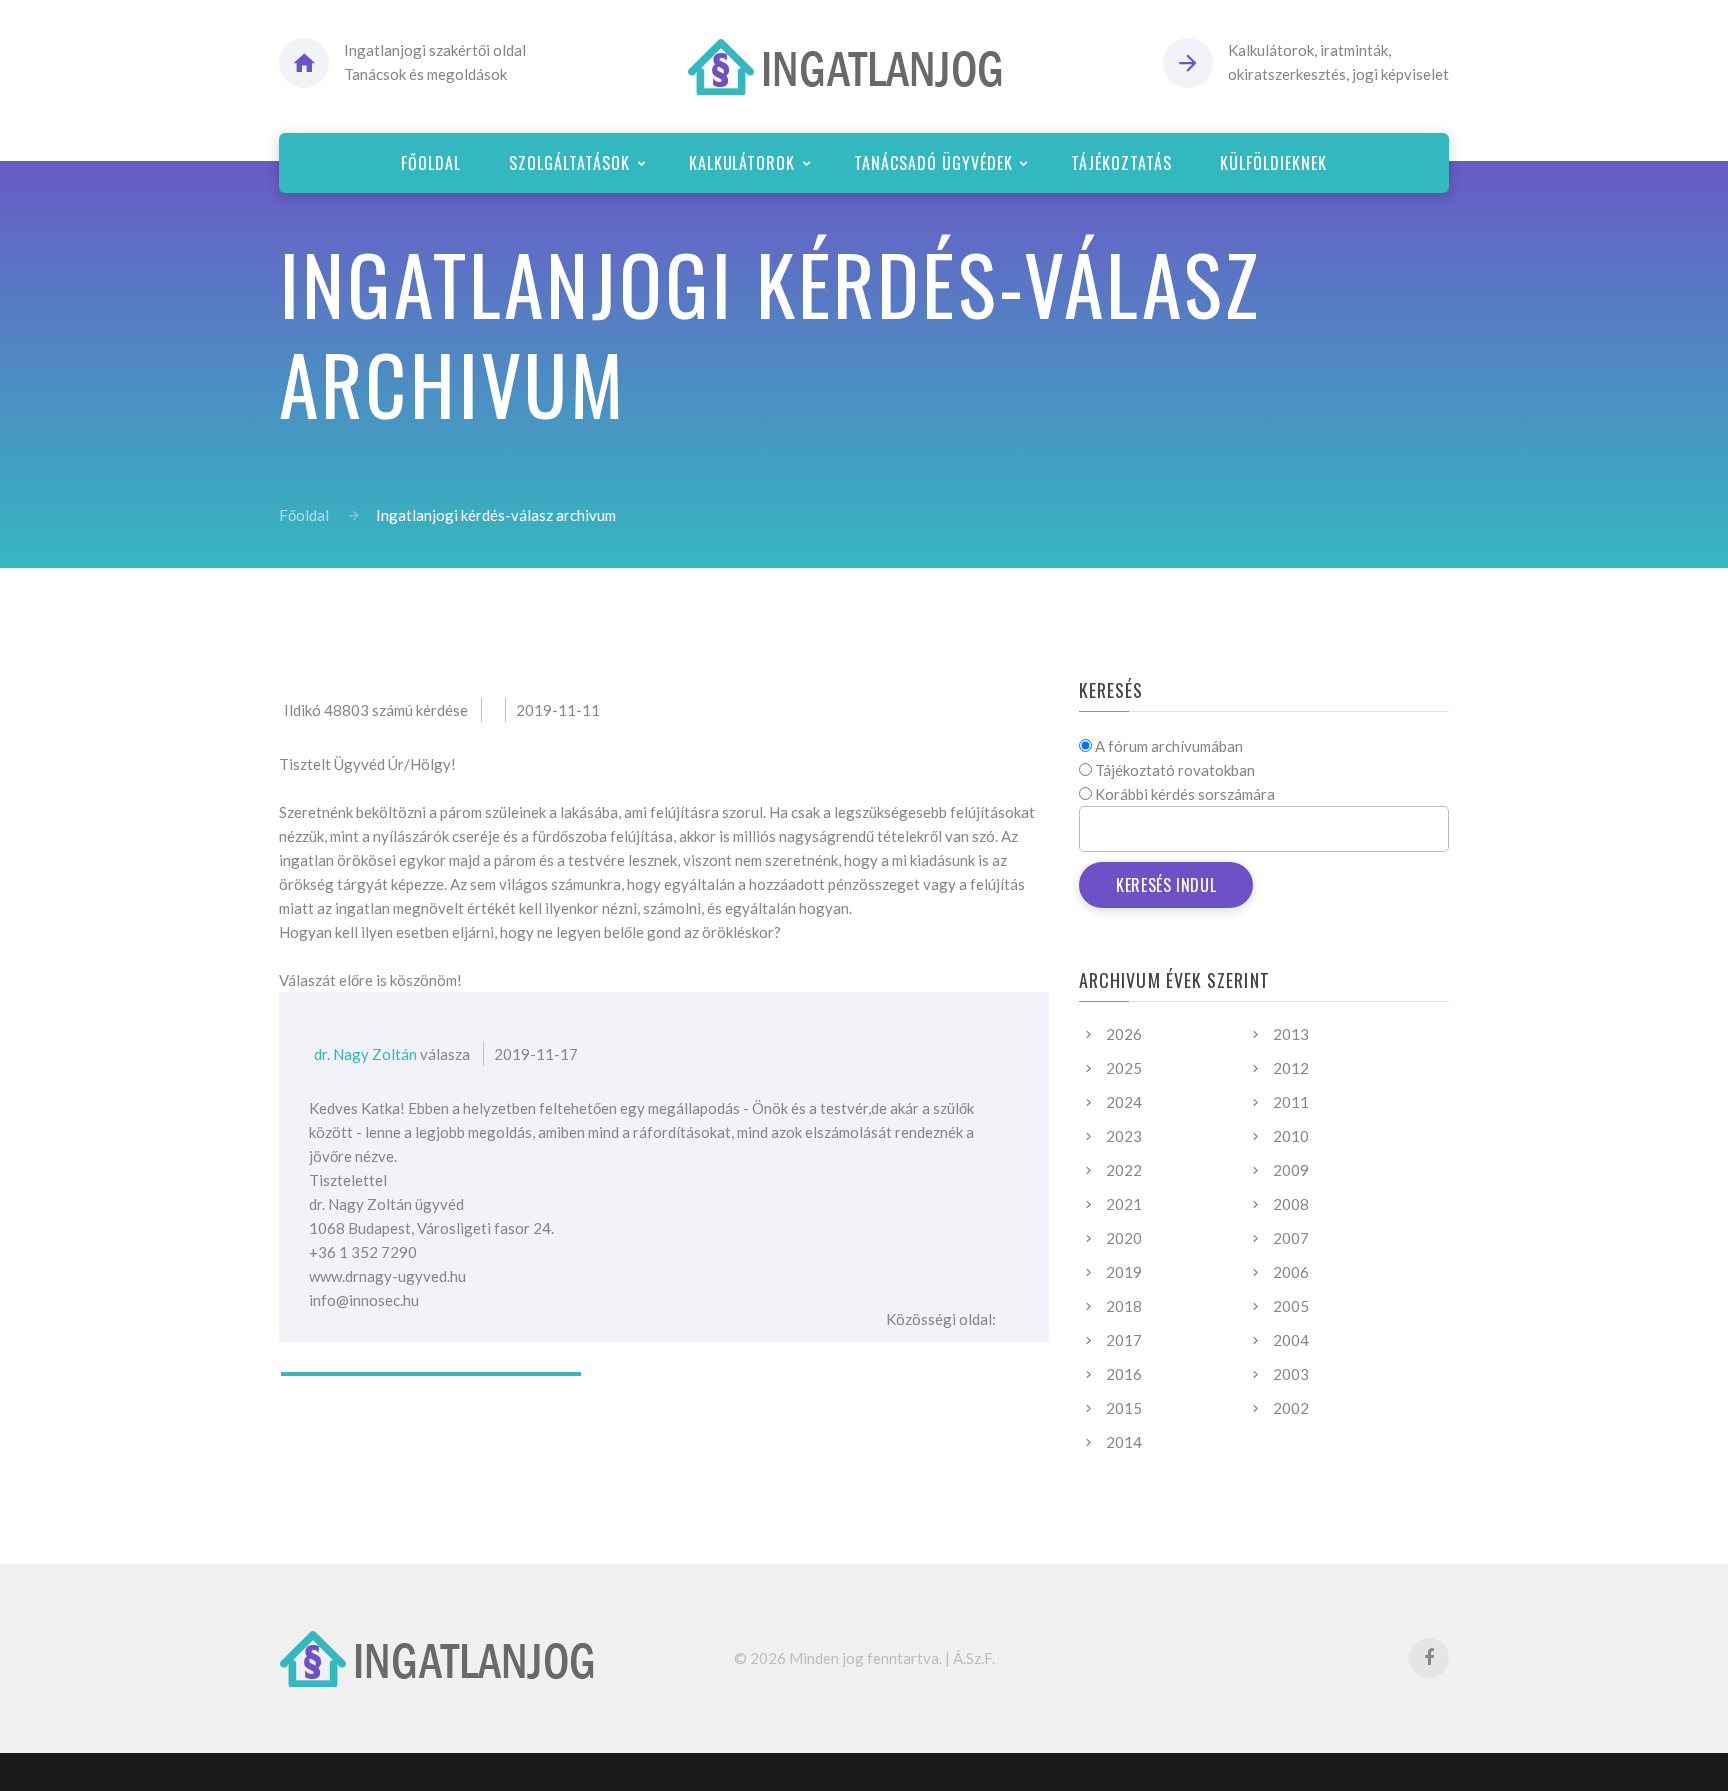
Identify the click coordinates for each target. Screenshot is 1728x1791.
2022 (1124, 1170)
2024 (1124, 1102)
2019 (1124, 1272)
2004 (1291, 1340)
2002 (1291, 1408)
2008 (1291, 1204)
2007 (1291, 1238)
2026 (1124, 1034)
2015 (1124, 1408)
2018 (1124, 1306)
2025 (1124, 1068)
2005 (1291, 1306)
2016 (1124, 1374)
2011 (1291, 1102)
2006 (1291, 1272)
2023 (1124, 1136)
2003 (1291, 1374)
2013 (1291, 1034)
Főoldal (304, 515)
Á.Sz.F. (974, 1658)
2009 (1291, 1170)
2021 (1124, 1204)
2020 (1124, 1238)
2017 (1124, 1340)
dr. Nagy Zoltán (365, 1054)
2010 (1291, 1136)
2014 (1124, 1442)
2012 (1291, 1068)
